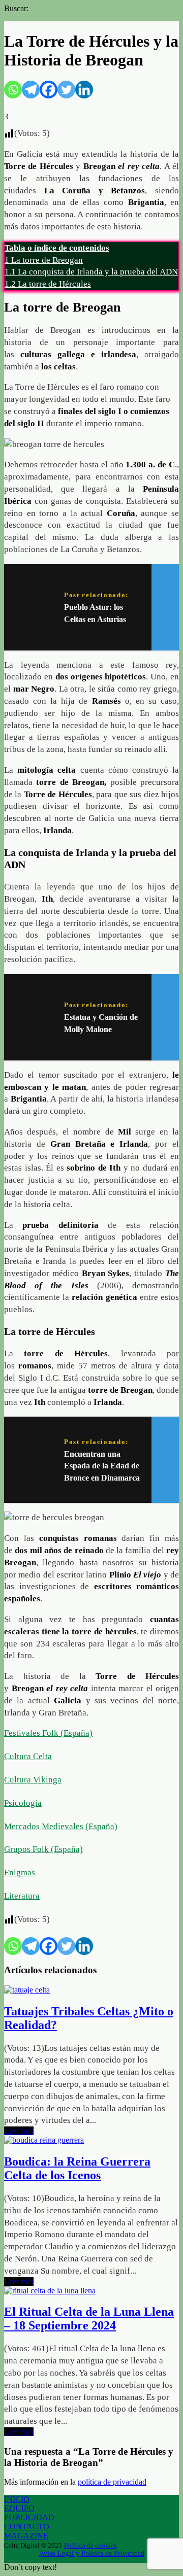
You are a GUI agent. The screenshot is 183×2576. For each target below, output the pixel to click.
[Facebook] (49, 90)
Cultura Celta (28, 1756)
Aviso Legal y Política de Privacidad (92, 2553)
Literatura (22, 1896)
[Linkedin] (84, 90)
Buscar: (16, 8)
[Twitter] (66, 90)
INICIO (17, 2499)
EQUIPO (19, 2508)
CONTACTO (27, 2527)
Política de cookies (90, 2545)
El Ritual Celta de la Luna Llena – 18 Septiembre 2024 (89, 2319)
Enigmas (20, 1873)
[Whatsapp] (13, 90)
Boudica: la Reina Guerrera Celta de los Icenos (77, 2168)
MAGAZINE (26, 2536)
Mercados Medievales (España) (61, 1826)
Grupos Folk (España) (43, 1849)
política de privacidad (112, 2482)
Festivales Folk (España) (48, 1733)
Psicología (23, 1803)
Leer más (19, 2131)
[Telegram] (31, 90)
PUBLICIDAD (29, 2517)
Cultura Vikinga (33, 1780)
